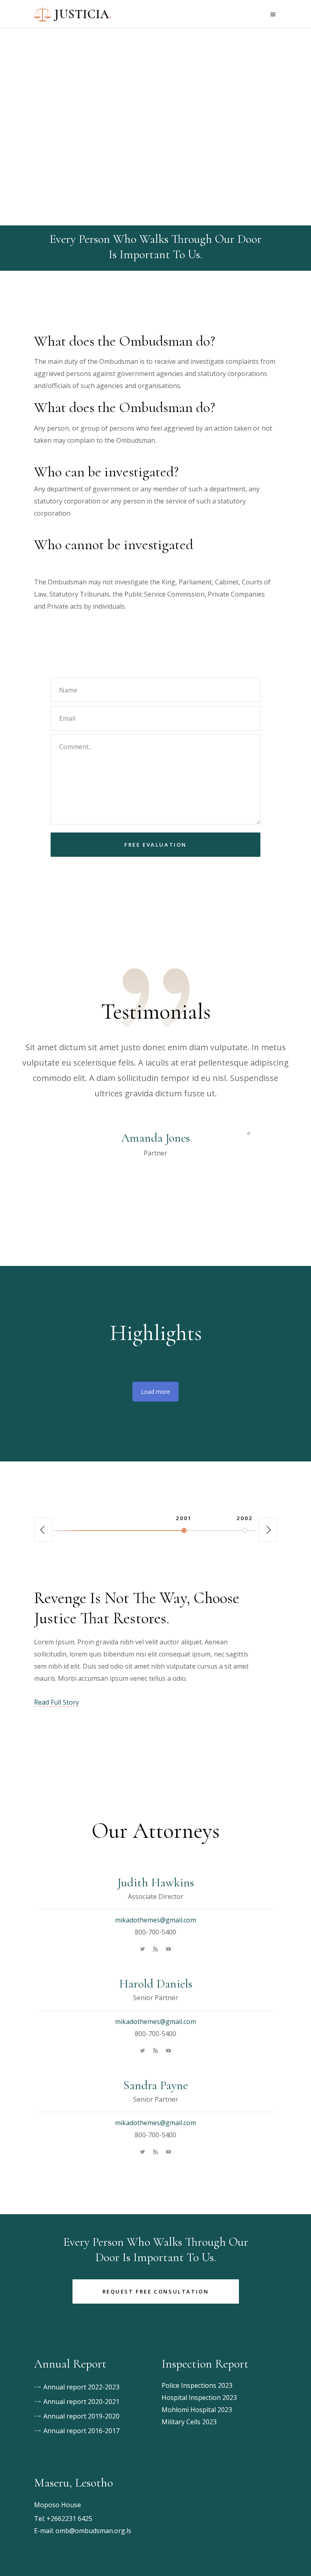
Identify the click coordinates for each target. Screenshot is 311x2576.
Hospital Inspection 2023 (199, 2398)
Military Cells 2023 (189, 2422)
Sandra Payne (155, 2085)
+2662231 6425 (69, 2519)
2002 (245, 1518)
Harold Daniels (156, 1984)
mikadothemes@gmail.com (155, 1920)
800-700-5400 (155, 1932)
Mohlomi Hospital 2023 (197, 2410)
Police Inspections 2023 (197, 2385)
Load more (155, 1392)
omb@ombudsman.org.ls (93, 2531)
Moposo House (58, 2505)
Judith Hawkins (156, 1883)
